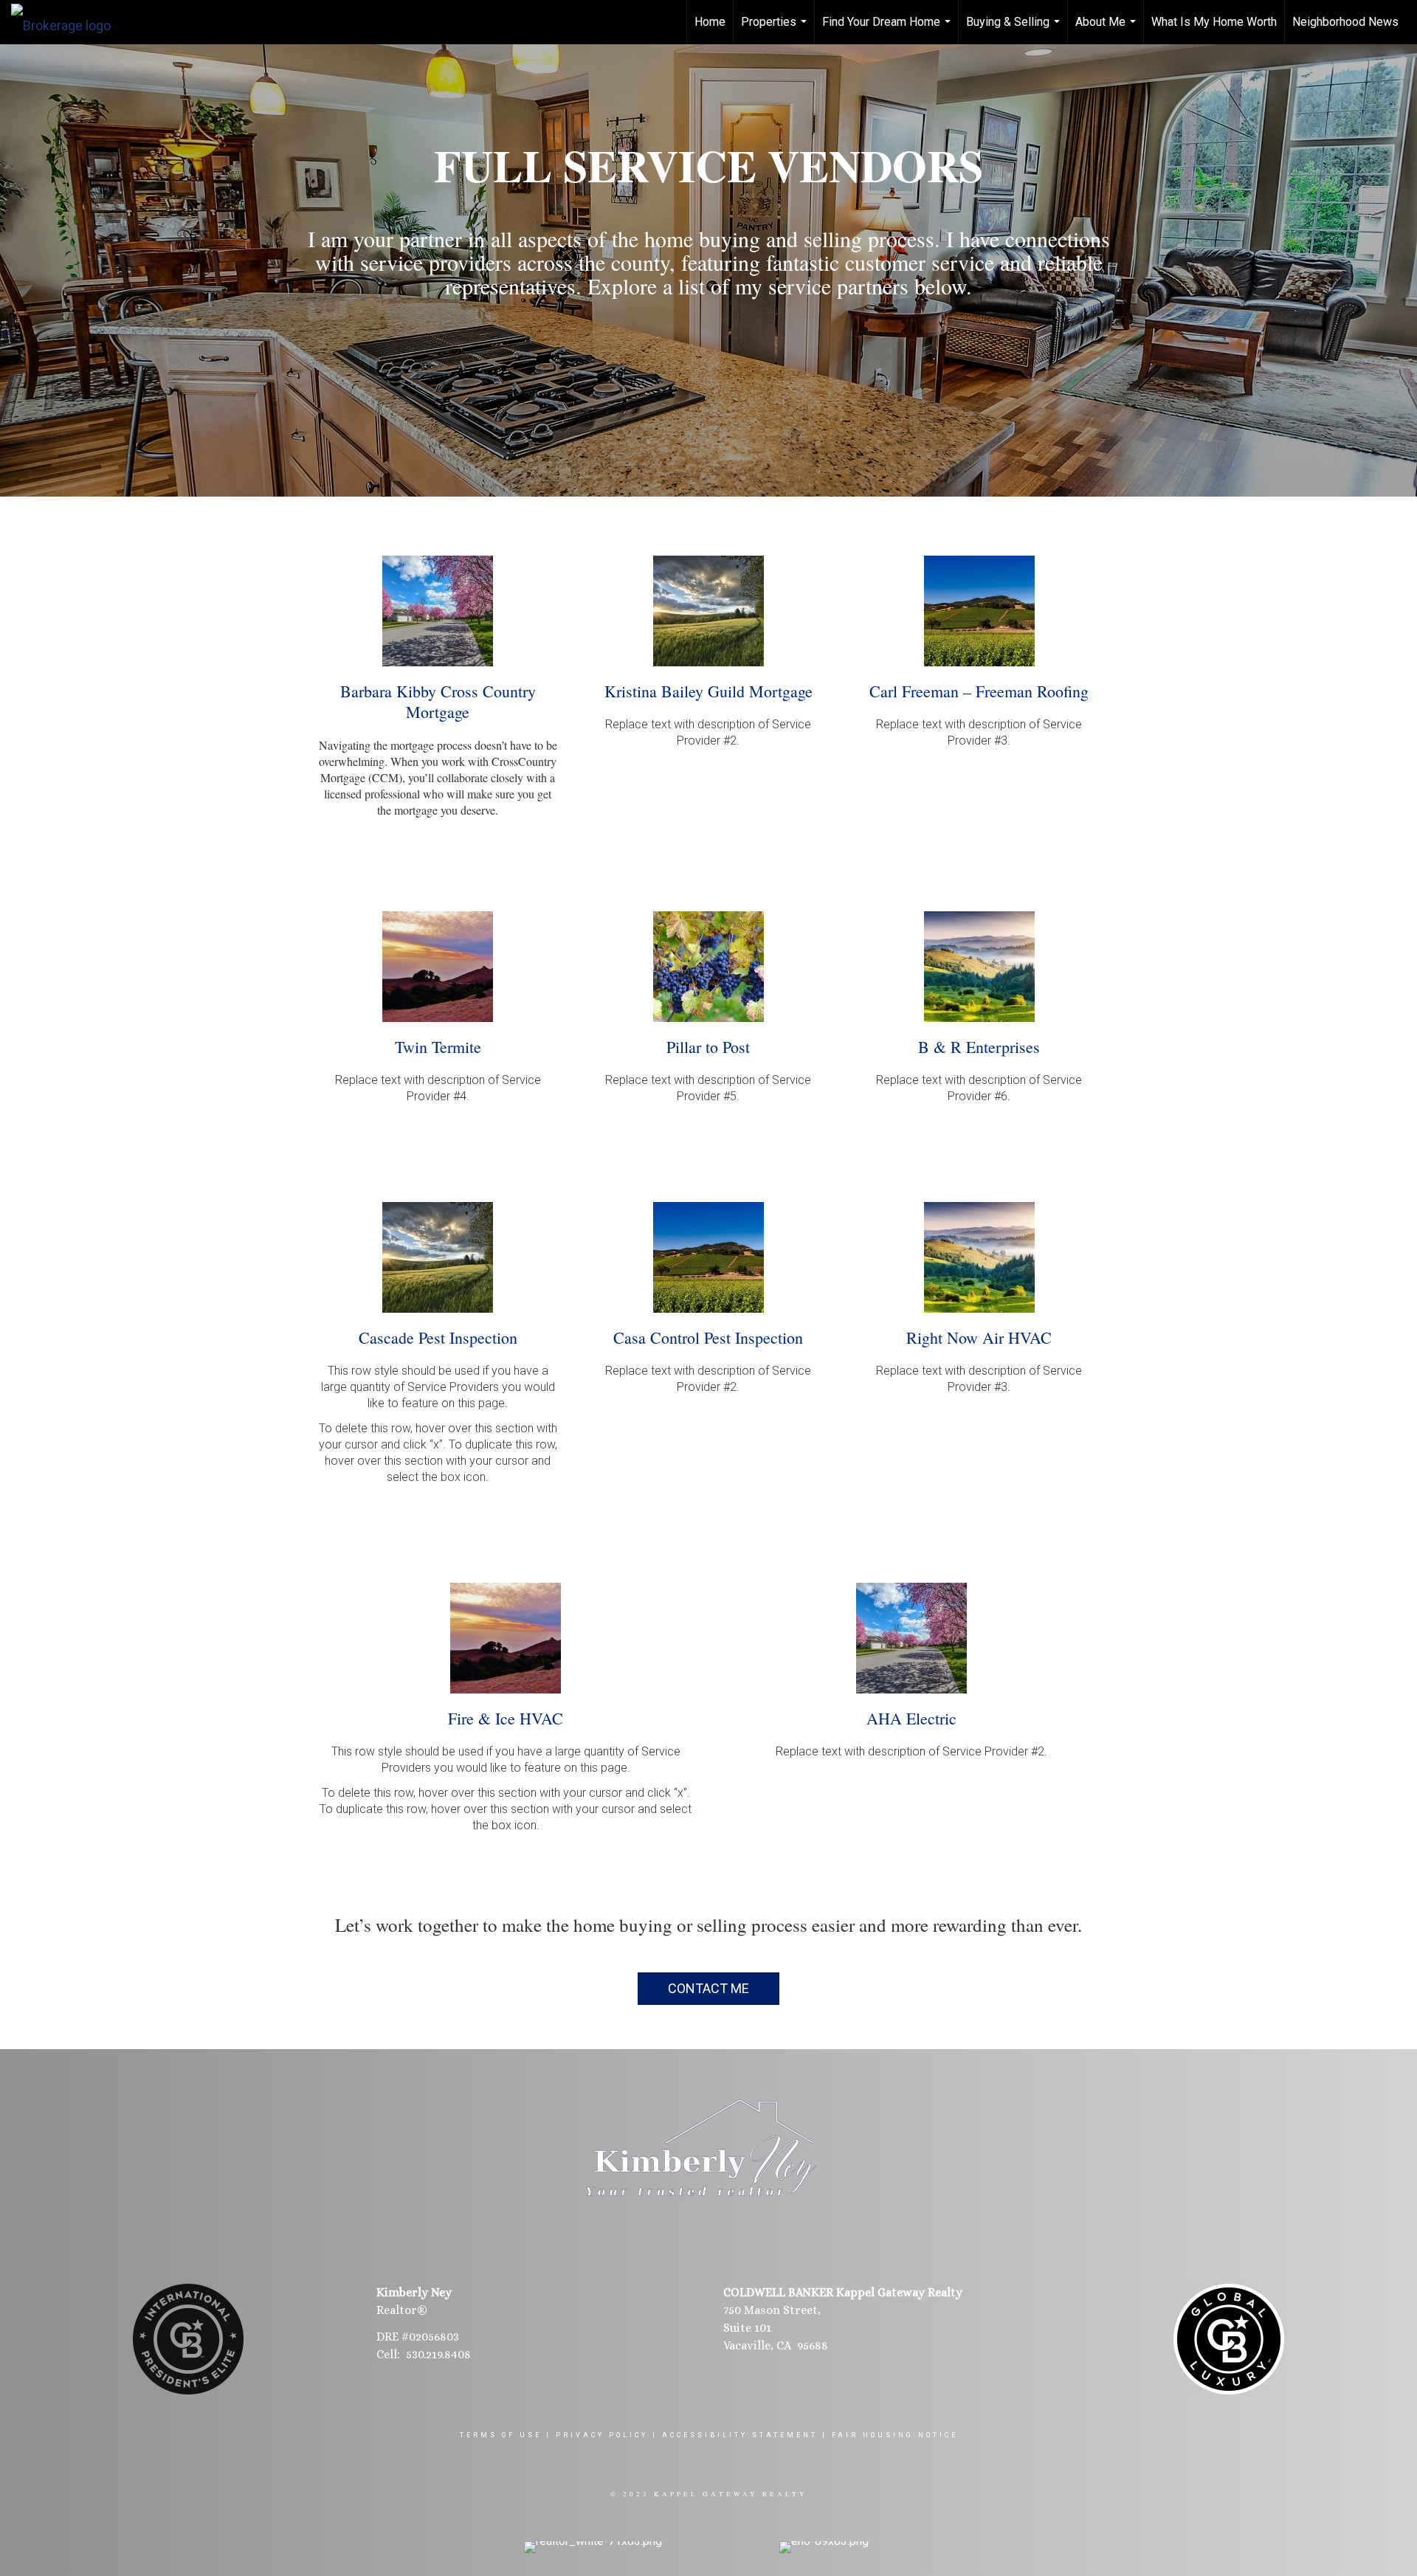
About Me (1107, 30)
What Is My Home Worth (1214, 22)
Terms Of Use (501, 2435)
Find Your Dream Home (888, 30)
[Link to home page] (68, 22)
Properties (776, 30)
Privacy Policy (602, 2435)
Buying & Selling (1015, 30)
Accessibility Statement (740, 2435)
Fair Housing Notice (895, 2435)
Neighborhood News (1345, 22)
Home (710, 22)
